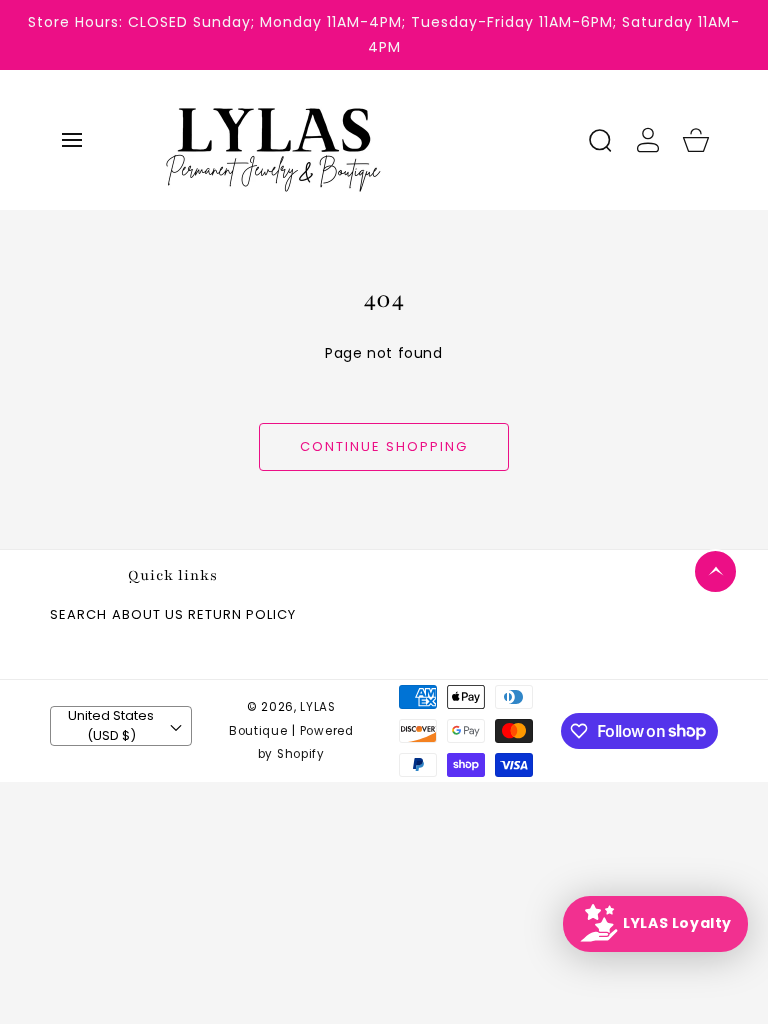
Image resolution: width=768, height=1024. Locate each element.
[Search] (600, 140)
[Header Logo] (358, 140)
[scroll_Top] (715, 571)
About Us (148, 615)
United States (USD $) (111, 725)
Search (78, 615)
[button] (72, 140)
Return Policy (242, 615)
